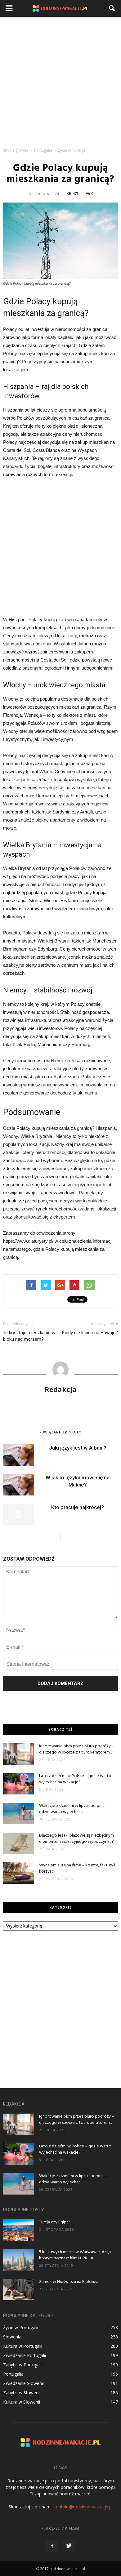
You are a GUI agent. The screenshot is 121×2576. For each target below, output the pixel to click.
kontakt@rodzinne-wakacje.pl (83, 2507)
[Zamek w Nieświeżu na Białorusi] (19, 2290)
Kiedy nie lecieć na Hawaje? (90, 1333)
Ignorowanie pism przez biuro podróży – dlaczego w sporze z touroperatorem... (77, 1749)
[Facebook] (52, 2546)
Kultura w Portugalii (23, 2346)
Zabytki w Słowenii (22, 2393)
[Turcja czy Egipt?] (19, 2230)
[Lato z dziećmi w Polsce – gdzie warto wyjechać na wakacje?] (19, 1784)
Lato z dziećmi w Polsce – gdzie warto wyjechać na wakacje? (75, 1779)
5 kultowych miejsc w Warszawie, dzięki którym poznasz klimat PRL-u (76, 2255)
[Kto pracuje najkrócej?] (19, 1515)
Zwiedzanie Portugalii (25, 2355)
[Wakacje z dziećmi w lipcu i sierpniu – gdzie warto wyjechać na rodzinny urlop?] (19, 1814)
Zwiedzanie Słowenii (23, 2383)
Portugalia (13, 2374)
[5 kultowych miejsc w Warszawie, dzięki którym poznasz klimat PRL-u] (19, 2260)
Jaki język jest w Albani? (78, 1448)
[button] (112, 8)
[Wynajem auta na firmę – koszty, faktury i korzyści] (19, 1873)
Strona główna (16, 150)
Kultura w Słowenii (22, 2402)
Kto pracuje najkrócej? (78, 1507)
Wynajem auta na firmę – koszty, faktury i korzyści (77, 1868)
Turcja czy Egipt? (55, 2222)
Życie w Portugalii (21, 2327)
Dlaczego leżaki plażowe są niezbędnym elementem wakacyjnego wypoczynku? (76, 1839)
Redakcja (61, 1389)
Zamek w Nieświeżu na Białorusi (68, 2282)
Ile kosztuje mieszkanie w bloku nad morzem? (29, 1336)
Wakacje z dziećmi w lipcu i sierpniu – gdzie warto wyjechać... (74, 1809)
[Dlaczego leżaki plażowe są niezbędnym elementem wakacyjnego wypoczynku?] (19, 1843)
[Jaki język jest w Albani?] (19, 1455)
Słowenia (12, 2337)
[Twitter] (69, 2546)
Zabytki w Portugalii (23, 2365)
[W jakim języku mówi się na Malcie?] (19, 1485)
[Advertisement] (60, 80)
